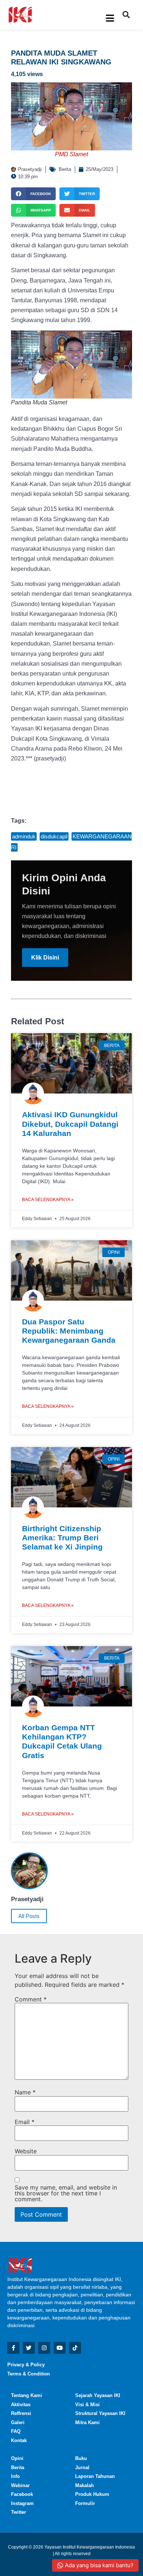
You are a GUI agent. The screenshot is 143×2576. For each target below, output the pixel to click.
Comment (31, 1999)
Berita (65, 169)
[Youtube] (60, 2348)
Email (25, 2122)
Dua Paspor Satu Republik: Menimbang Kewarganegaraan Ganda (69, 1331)
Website (26, 2151)
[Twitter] (29, 2348)
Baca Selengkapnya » (48, 1200)
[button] (126, 15)
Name (25, 2092)
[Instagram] (44, 2348)
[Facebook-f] (13, 2348)
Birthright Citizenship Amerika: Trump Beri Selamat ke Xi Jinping (62, 1538)
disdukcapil (54, 836)
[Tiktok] (75, 2348)
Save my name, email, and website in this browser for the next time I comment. (66, 2193)
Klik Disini (45, 958)
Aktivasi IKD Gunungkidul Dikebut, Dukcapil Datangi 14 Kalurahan (70, 1124)
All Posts (29, 1916)
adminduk (24, 836)
